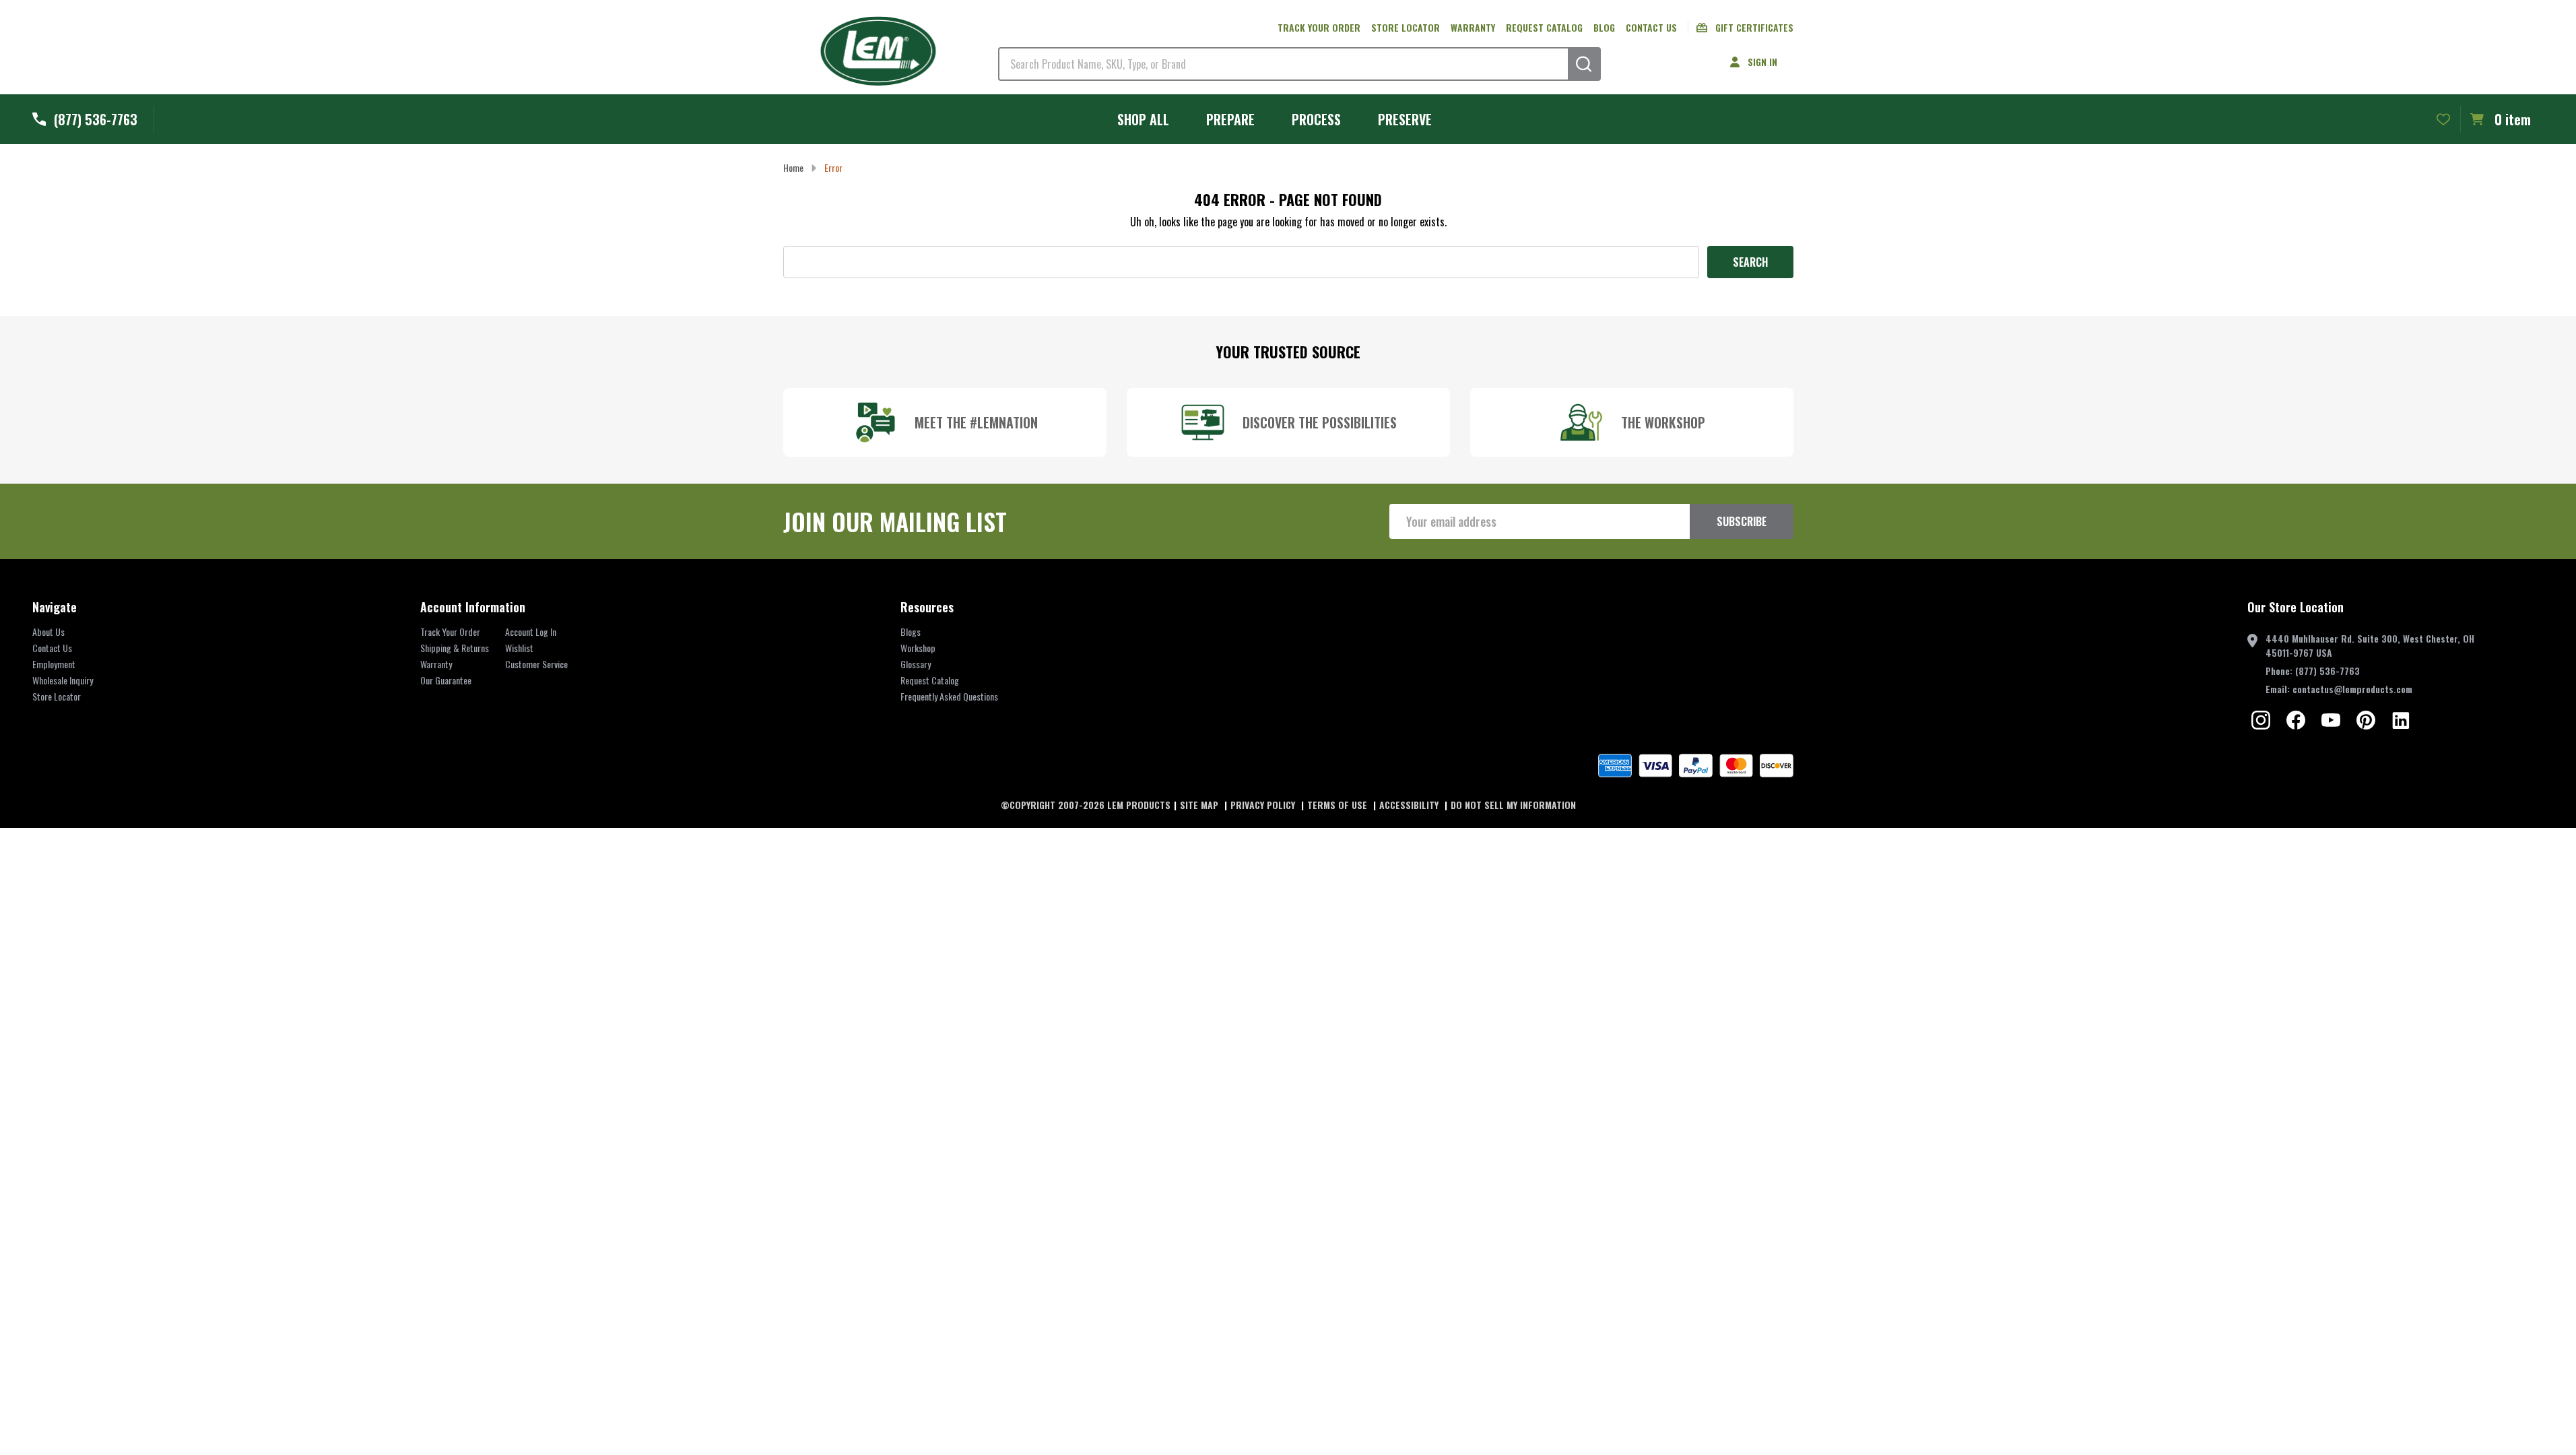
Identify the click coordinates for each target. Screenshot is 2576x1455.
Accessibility (1410, 805)
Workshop (918, 648)
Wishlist (519, 648)
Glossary (916, 664)
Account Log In (531, 632)
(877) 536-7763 (2327, 671)
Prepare (1230, 119)
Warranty (1473, 27)
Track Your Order (450, 632)
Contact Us (1651, 27)
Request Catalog (1544, 27)
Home (793, 167)
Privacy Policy (1264, 805)
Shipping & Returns (455, 648)
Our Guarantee (446, 680)
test (2261, 720)
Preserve (1405, 119)
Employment (54, 664)
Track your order (1319, 27)
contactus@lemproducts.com (2352, 689)
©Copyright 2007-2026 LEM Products (1086, 805)
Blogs (911, 632)
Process (1316, 119)
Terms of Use (1339, 805)
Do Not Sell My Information (1513, 805)
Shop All (1143, 119)
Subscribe (1742, 521)
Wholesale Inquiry (63, 680)
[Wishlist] (2443, 119)
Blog (1604, 27)
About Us (48, 632)
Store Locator (1406, 27)
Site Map (1200, 805)
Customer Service (536, 664)
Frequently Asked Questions (949, 696)
